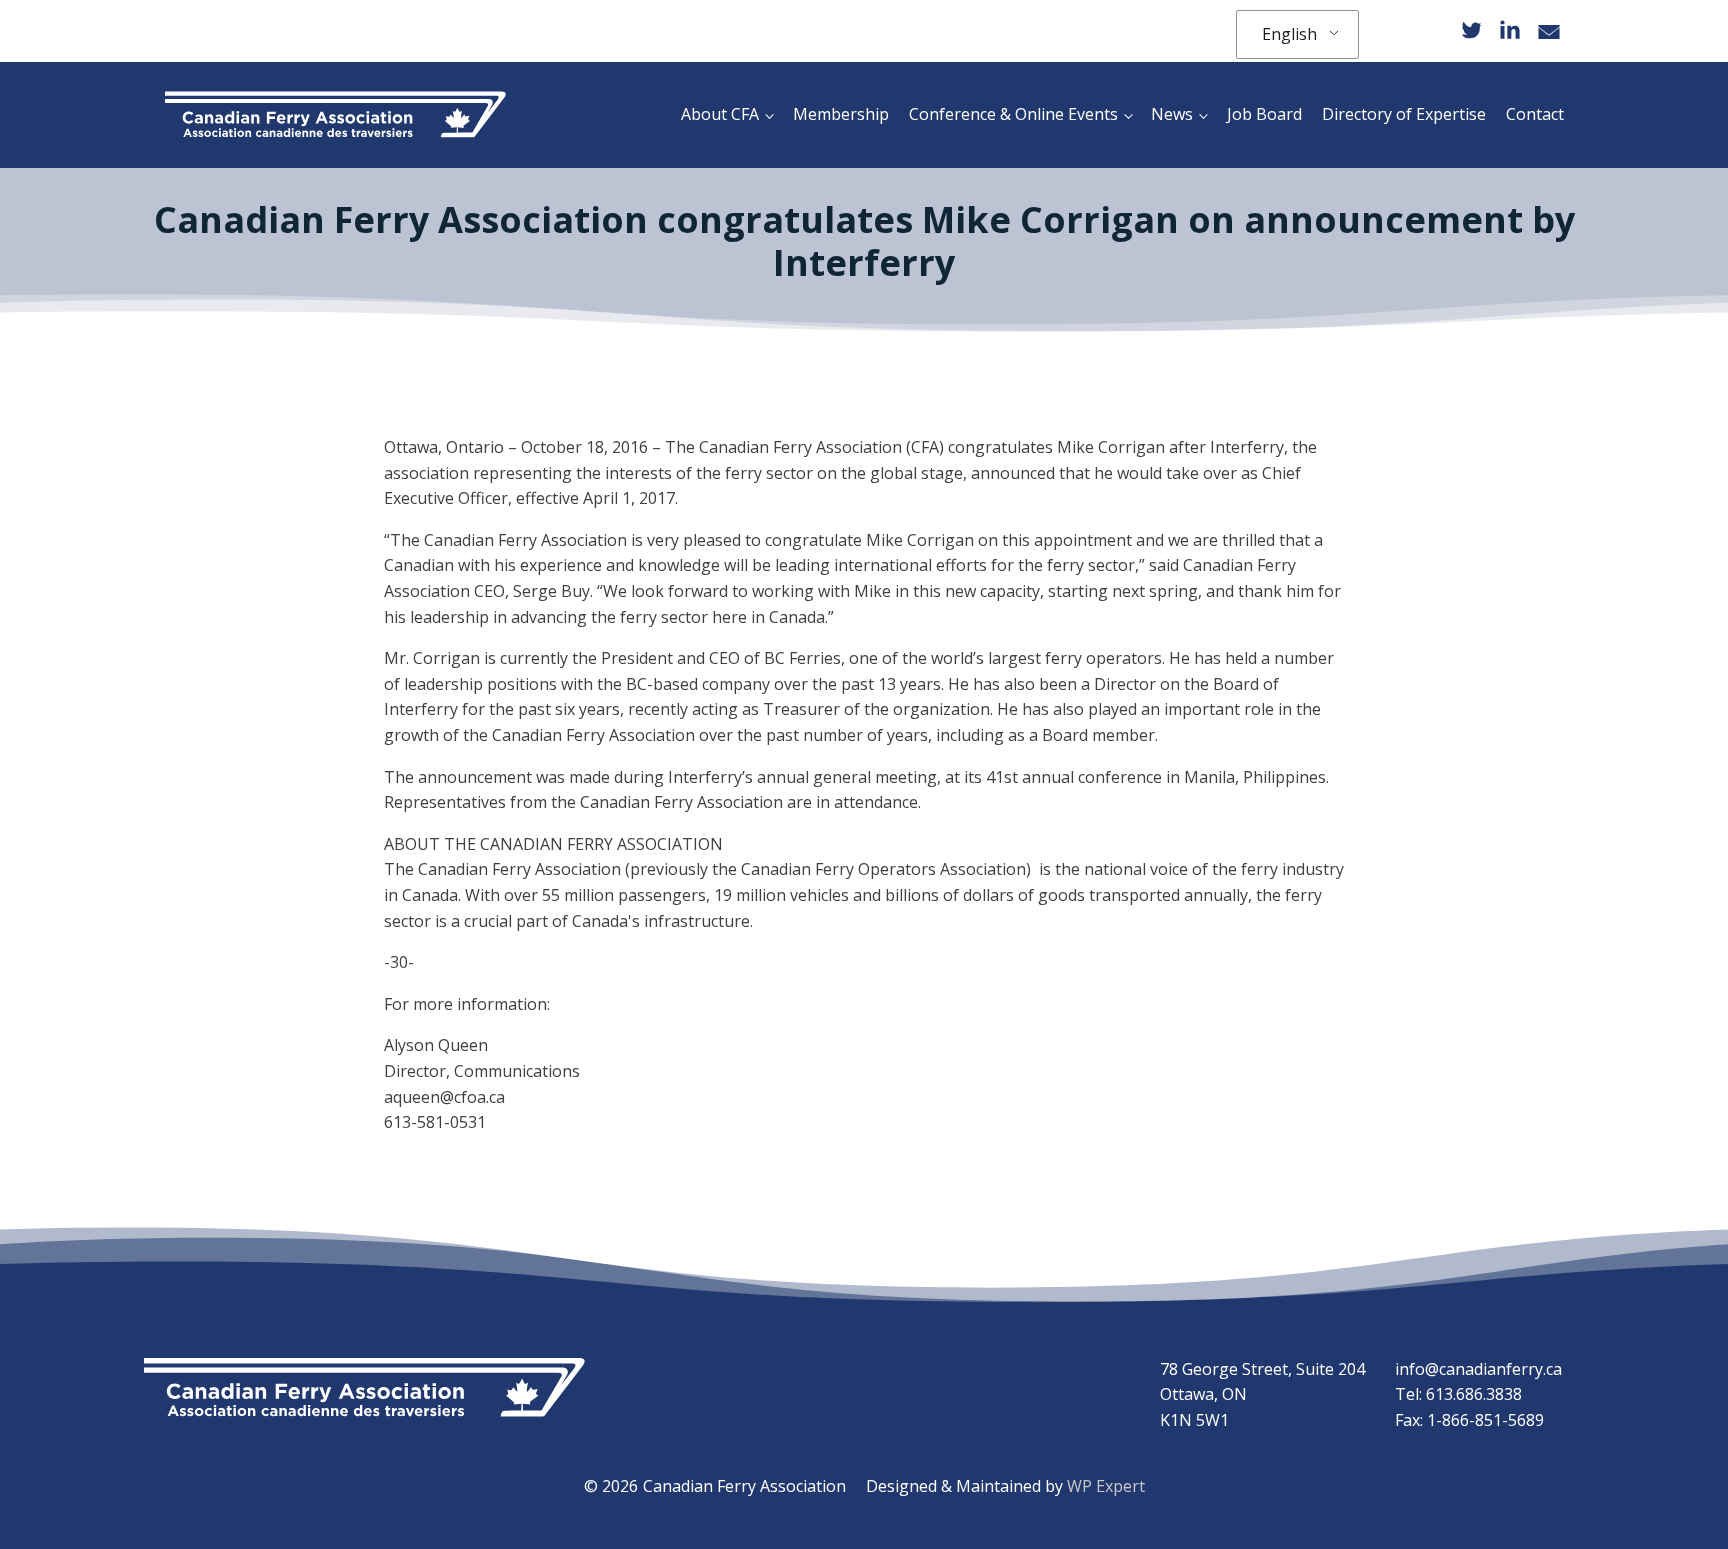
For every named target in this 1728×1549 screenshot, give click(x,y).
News (1172, 114)
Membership (841, 114)
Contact (1535, 114)
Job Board (1264, 114)
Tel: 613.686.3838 (1458, 1394)
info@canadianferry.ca (1478, 1369)
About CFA (720, 114)
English (1289, 34)
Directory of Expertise (1404, 114)
